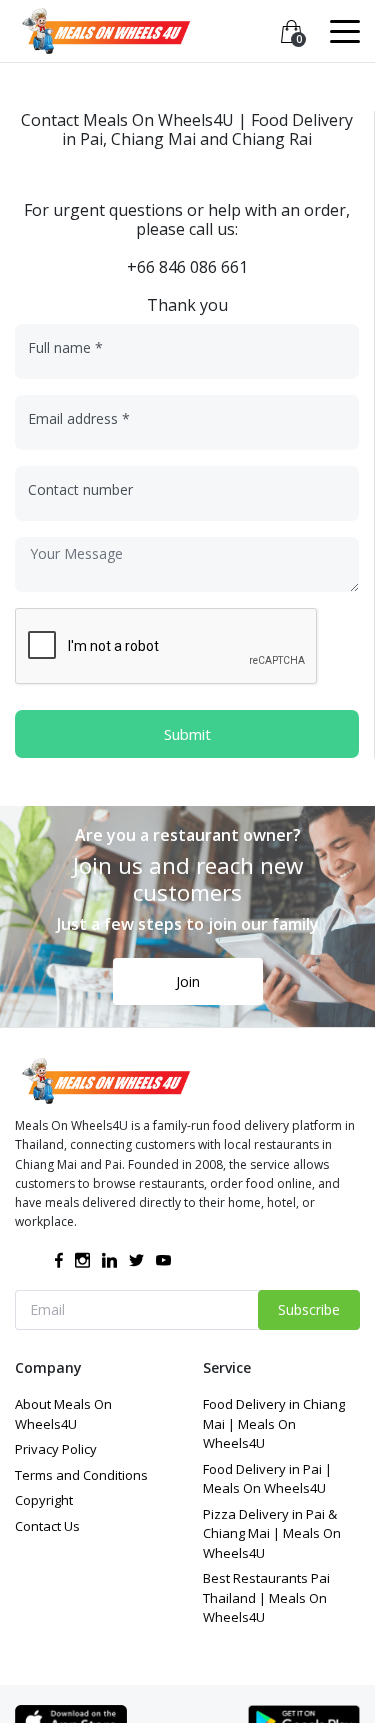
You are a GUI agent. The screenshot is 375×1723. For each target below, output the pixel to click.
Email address (79, 418)
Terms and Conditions (81, 1475)
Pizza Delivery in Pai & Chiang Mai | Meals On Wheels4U (272, 1533)
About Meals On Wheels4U (63, 1414)
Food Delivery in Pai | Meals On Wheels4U (267, 1479)
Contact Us (47, 1526)
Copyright (44, 1500)
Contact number (80, 489)
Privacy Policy (56, 1449)
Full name (65, 347)
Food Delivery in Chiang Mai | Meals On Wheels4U (274, 1423)
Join (188, 981)
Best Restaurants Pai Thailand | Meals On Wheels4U (266, 1597)
